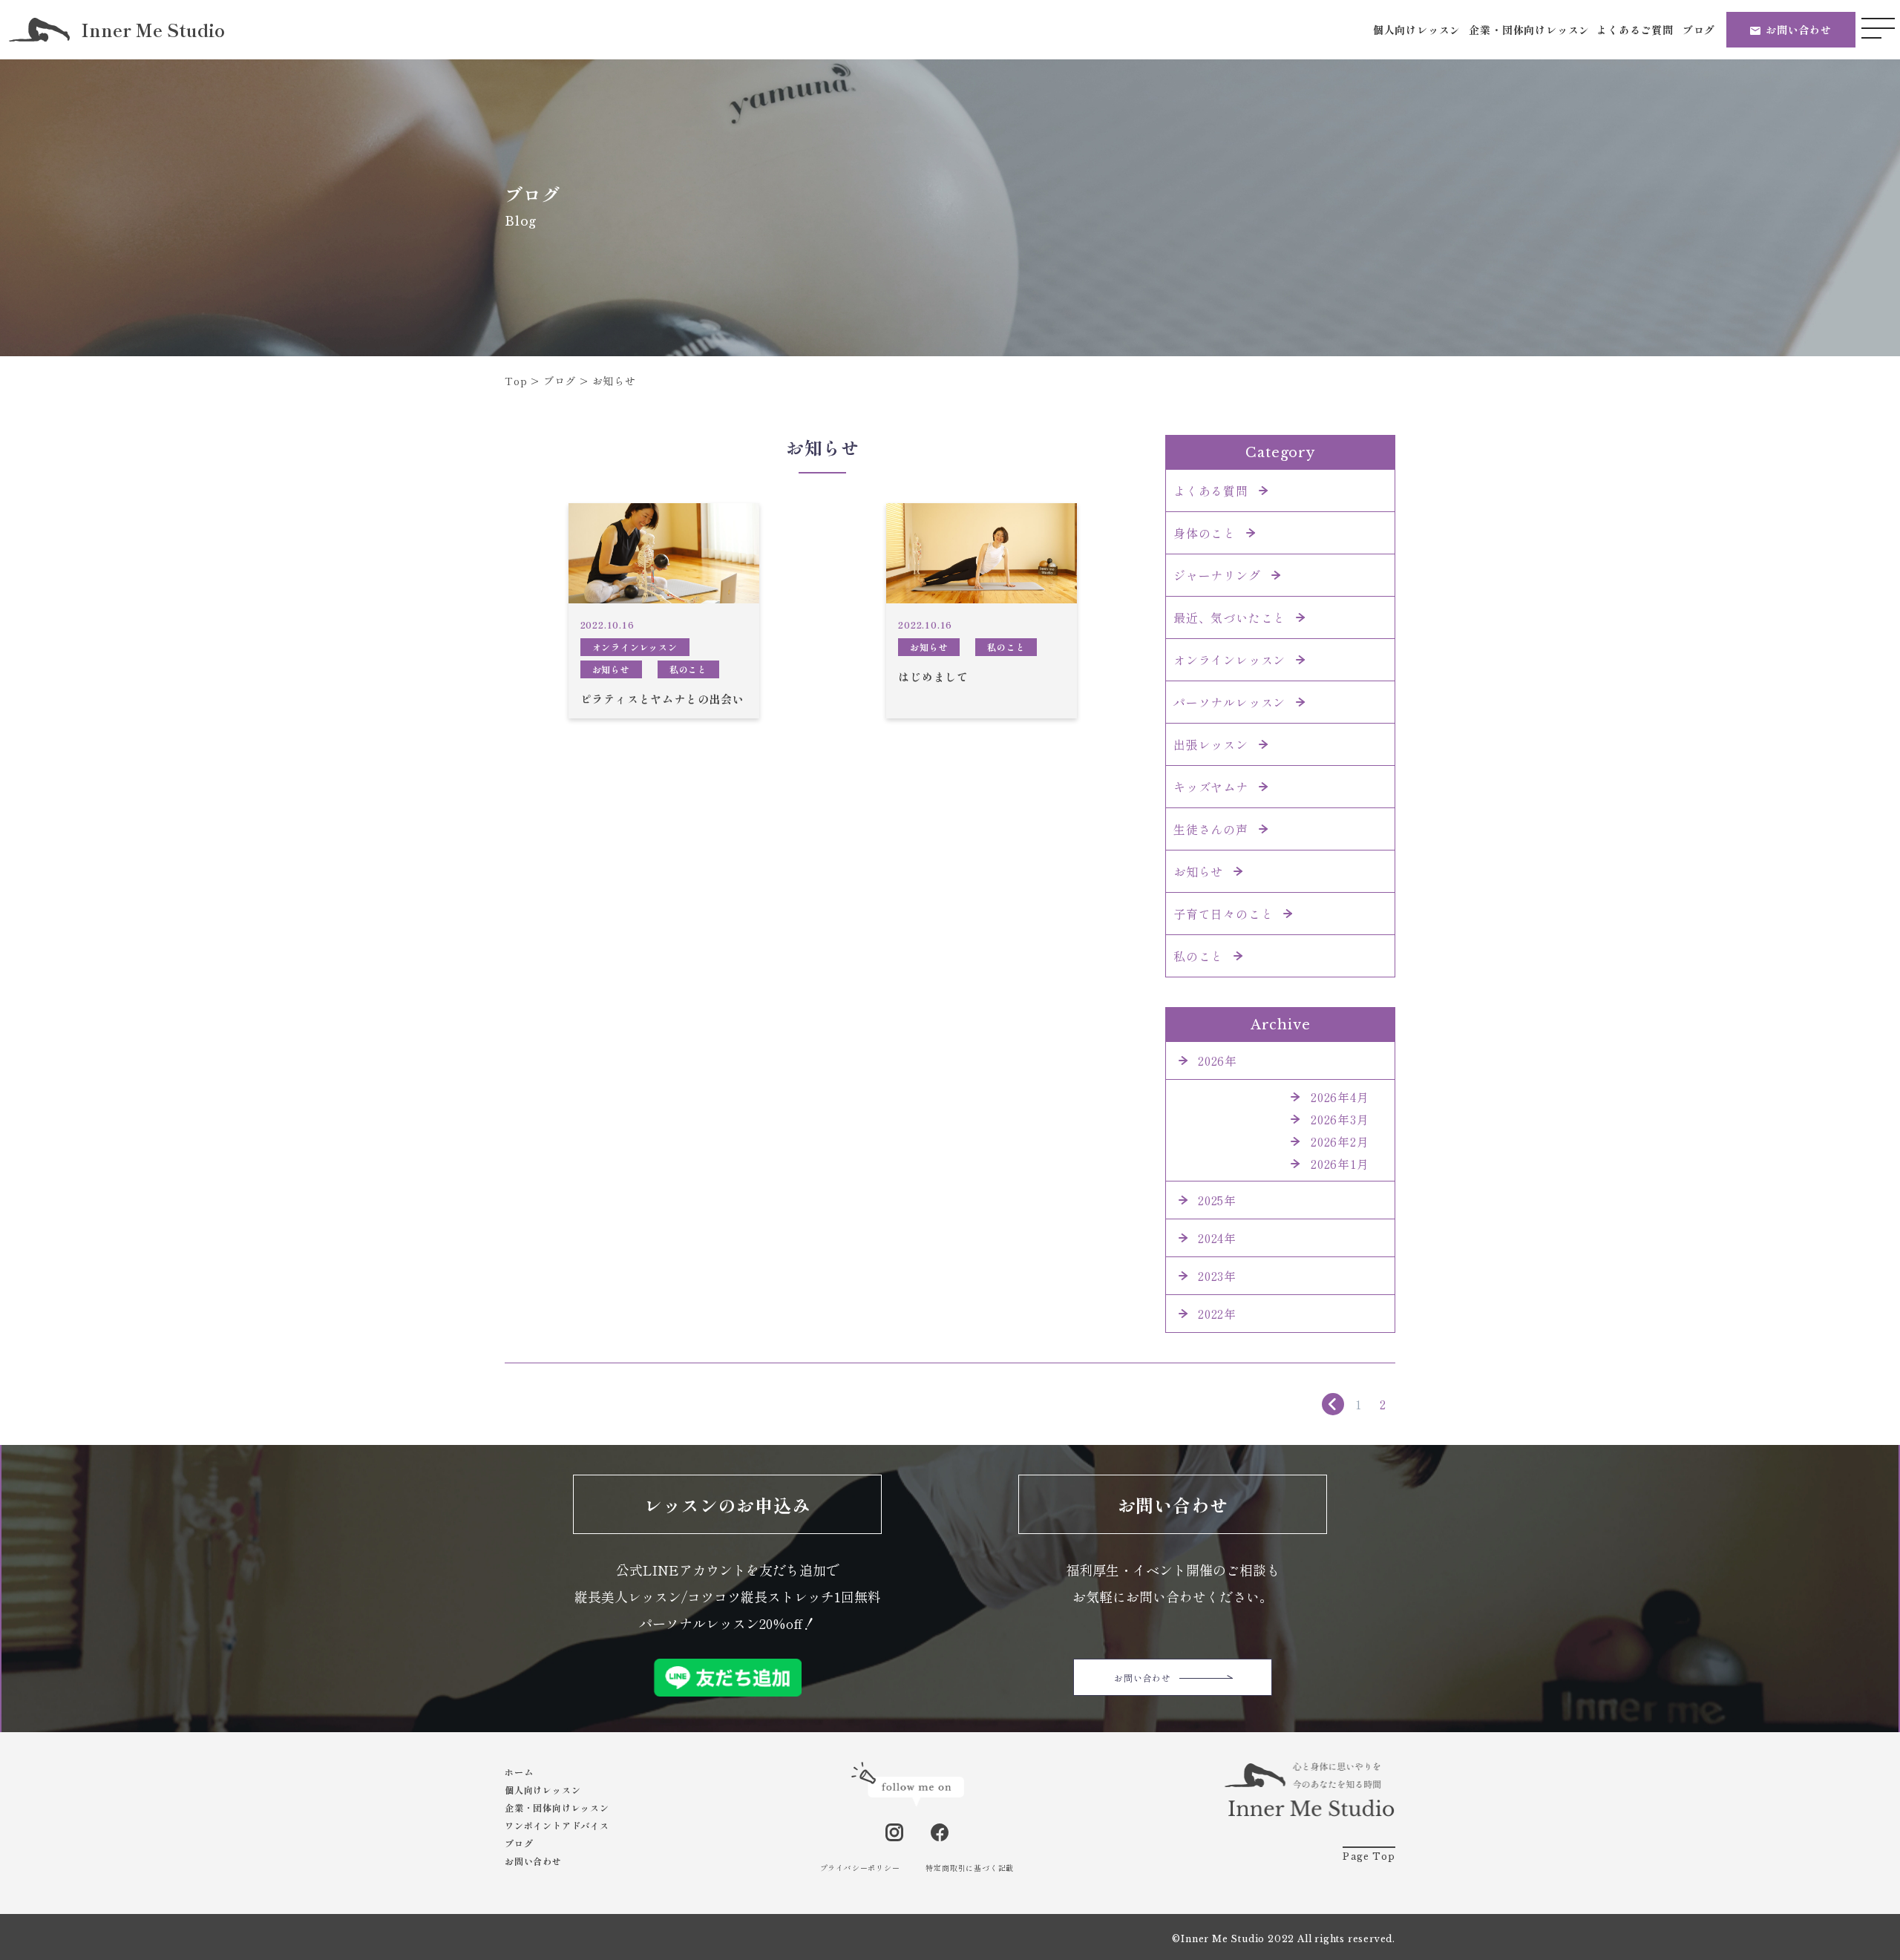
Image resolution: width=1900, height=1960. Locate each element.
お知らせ (611, 669)
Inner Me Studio (153, 30)
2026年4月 (1340, 1097)
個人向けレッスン (1417, 30)
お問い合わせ (1799, 30)
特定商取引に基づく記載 (970, 1868)
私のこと (688, 669)
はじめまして (933, 676)
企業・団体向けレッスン (1529, 30)
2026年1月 (1340, 1164)
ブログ (1699, 30)
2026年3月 (1340, 1119)
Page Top (1369, 1856)
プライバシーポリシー (860, 1868)
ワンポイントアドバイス (557, 1825)
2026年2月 (1340, 1141)
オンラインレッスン (635, 647)
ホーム (519, 1772)
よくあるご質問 (1635, 30)
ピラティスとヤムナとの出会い (662, 699)
